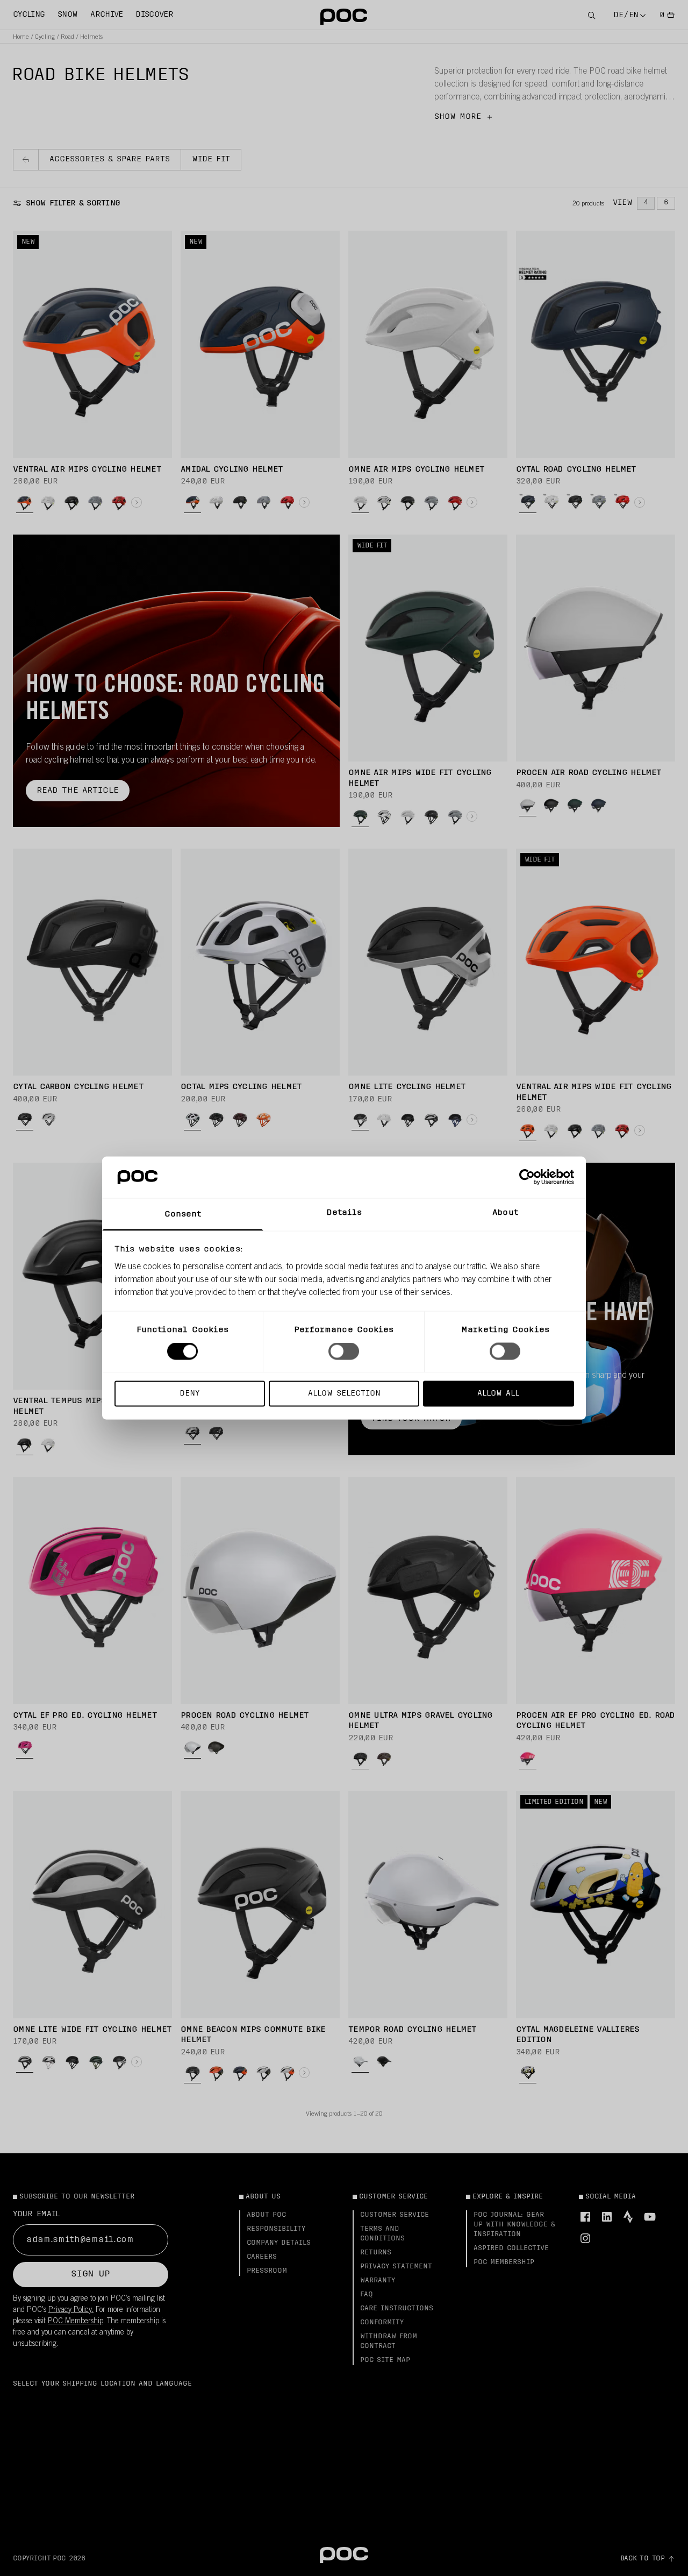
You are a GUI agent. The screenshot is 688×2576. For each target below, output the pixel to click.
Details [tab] (344, 1212)
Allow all (498, 1393)
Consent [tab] (183, 1214)
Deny (189, 1393)
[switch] (344, 1351)
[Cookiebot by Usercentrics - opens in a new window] (527, 1177)
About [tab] (505, 1212)
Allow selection (344, 1393)
